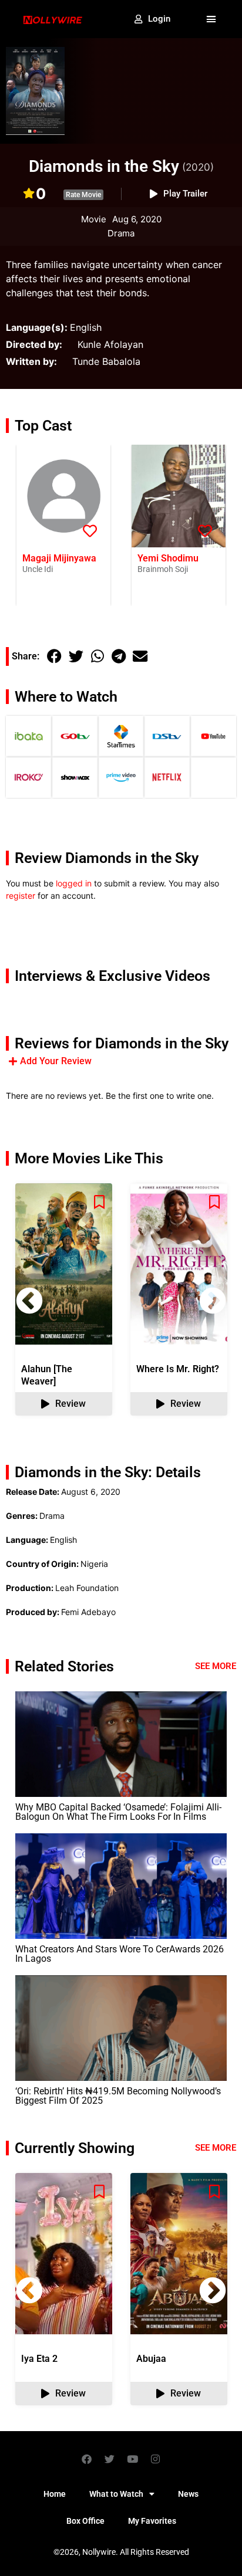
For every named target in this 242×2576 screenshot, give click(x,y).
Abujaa (151, 2359)
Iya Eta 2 (39, 2359)
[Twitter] (110, 2459)
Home (55, 2494)
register (21, 896)
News (188, 2494)
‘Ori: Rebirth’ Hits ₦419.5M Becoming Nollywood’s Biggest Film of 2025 (118, 2096)
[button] (211, 19)
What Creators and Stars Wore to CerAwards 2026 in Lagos (120, 1954)
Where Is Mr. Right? (178, 1369)
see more (216, 2148)
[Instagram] (156, 2459)
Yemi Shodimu (168, 558)
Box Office (85, 2521)
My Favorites (152, 2521)
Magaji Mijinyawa (59, 558)
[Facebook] (87, 2459)
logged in (74, 883)
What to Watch (116, 2494)
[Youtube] (133, 2459)
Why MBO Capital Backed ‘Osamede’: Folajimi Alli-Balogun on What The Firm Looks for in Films (118, 1812)
